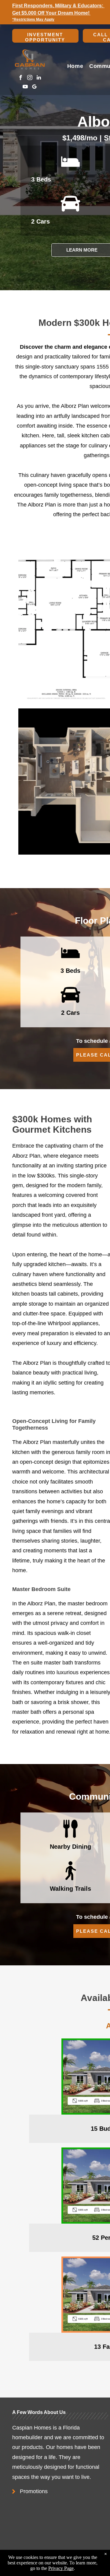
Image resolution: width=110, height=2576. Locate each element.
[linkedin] (39, 78)
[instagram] (30, 78)
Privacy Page (61, 2568)
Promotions (34, 2491)
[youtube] (25, 87)
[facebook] (21, 78)
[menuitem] (75, 66)
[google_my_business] (34, 87)
